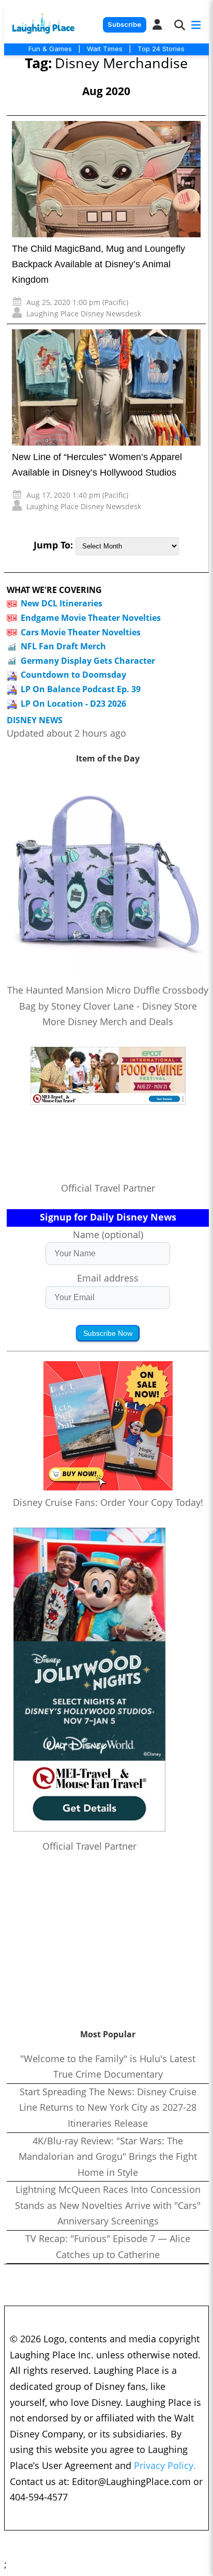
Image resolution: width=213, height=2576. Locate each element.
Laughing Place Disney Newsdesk (84, 314)
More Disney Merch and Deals (108, 1022)
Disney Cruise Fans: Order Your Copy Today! (108, 1502)
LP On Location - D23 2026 (73, 704)
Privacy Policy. (165, 2465)
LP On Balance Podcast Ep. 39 (81, 689)
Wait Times (105, 49)
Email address (108, 1278)
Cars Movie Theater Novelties (81, 632)
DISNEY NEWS (35, 720)
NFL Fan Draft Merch (63, 646)
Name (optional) (108, 1234)
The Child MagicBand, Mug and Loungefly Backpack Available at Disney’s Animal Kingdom (98, 264)
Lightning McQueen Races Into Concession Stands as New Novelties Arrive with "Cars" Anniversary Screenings (108, 2205)
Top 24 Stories (161, 49)
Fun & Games (50, 49)
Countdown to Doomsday (73, 675)
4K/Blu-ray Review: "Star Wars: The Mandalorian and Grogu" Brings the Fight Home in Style (108, 2156)
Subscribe (124, 25)
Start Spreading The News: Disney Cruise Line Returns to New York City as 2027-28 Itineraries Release (108, 2107)
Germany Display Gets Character (88, 661)
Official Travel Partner (108, 1188)
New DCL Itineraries (62, 603)
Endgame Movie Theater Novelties (91, 618)
